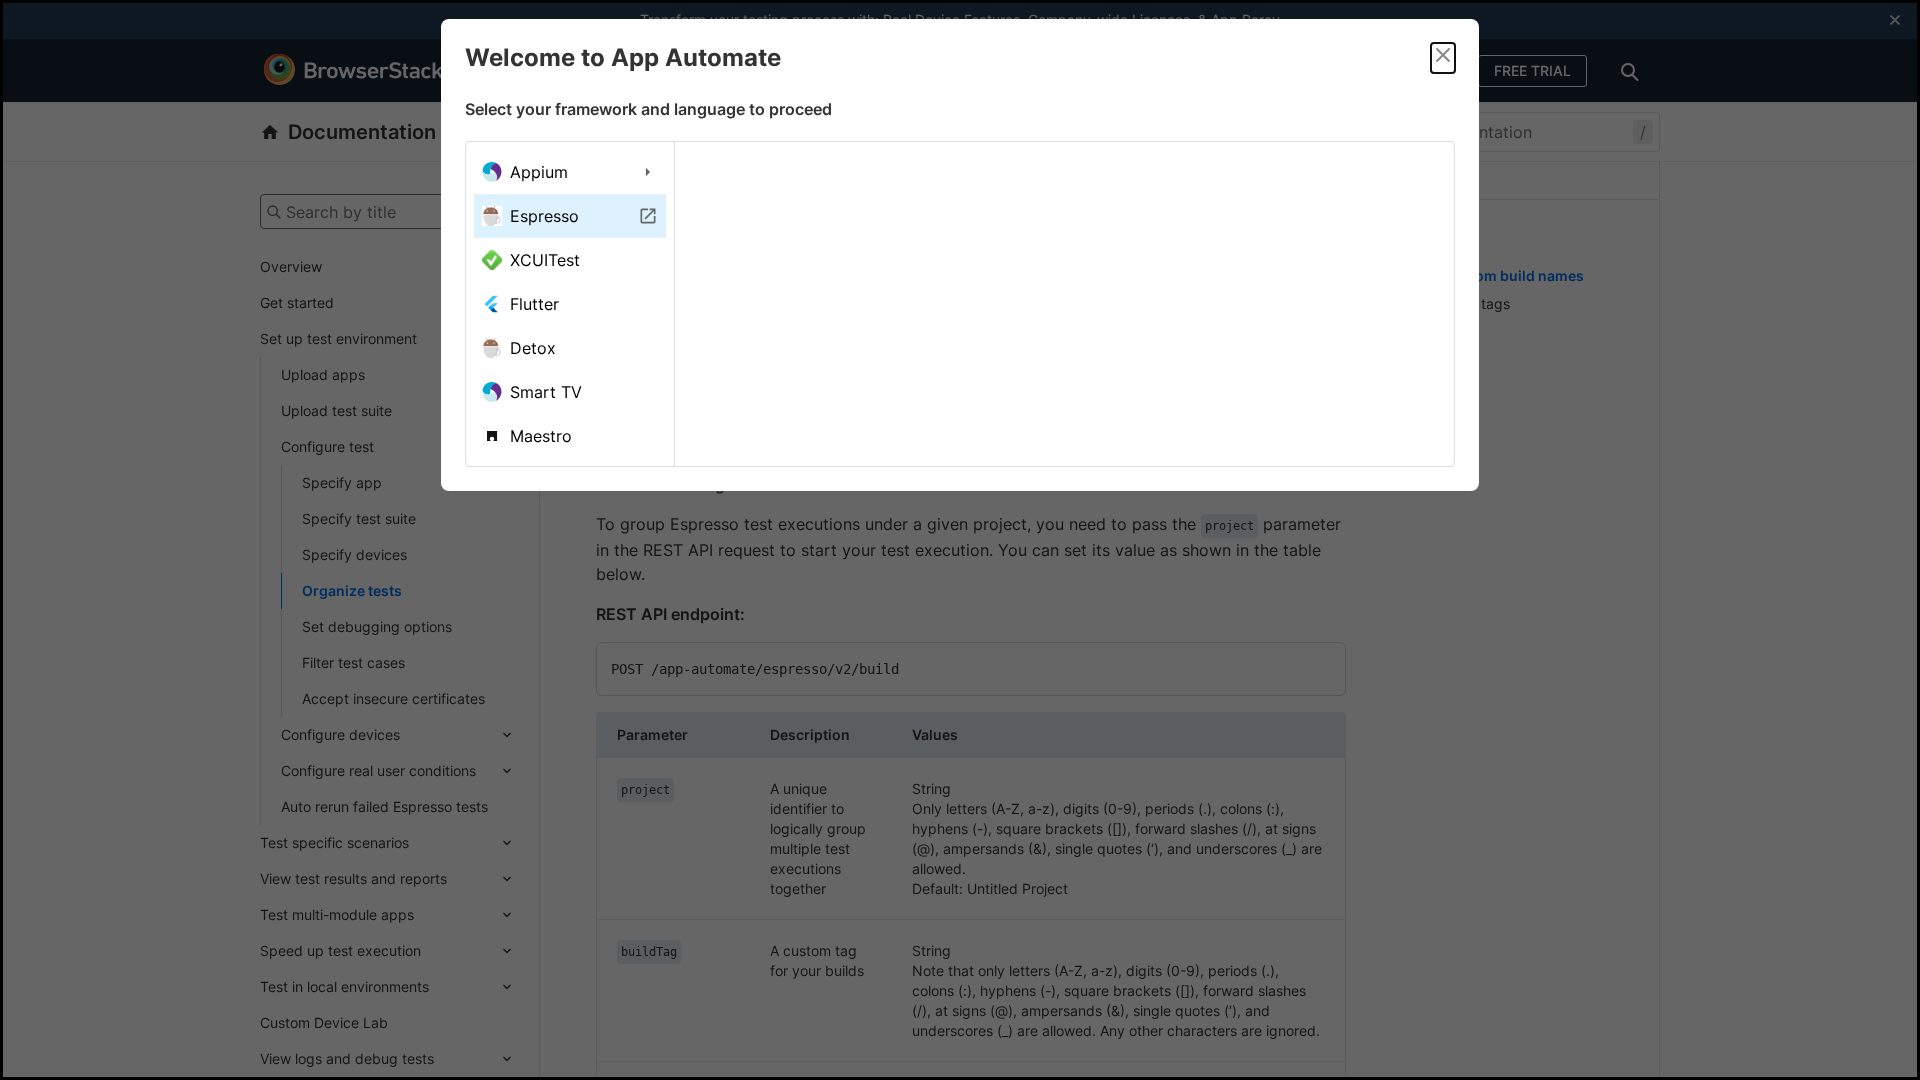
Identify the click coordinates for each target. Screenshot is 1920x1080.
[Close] (1443, 58)
